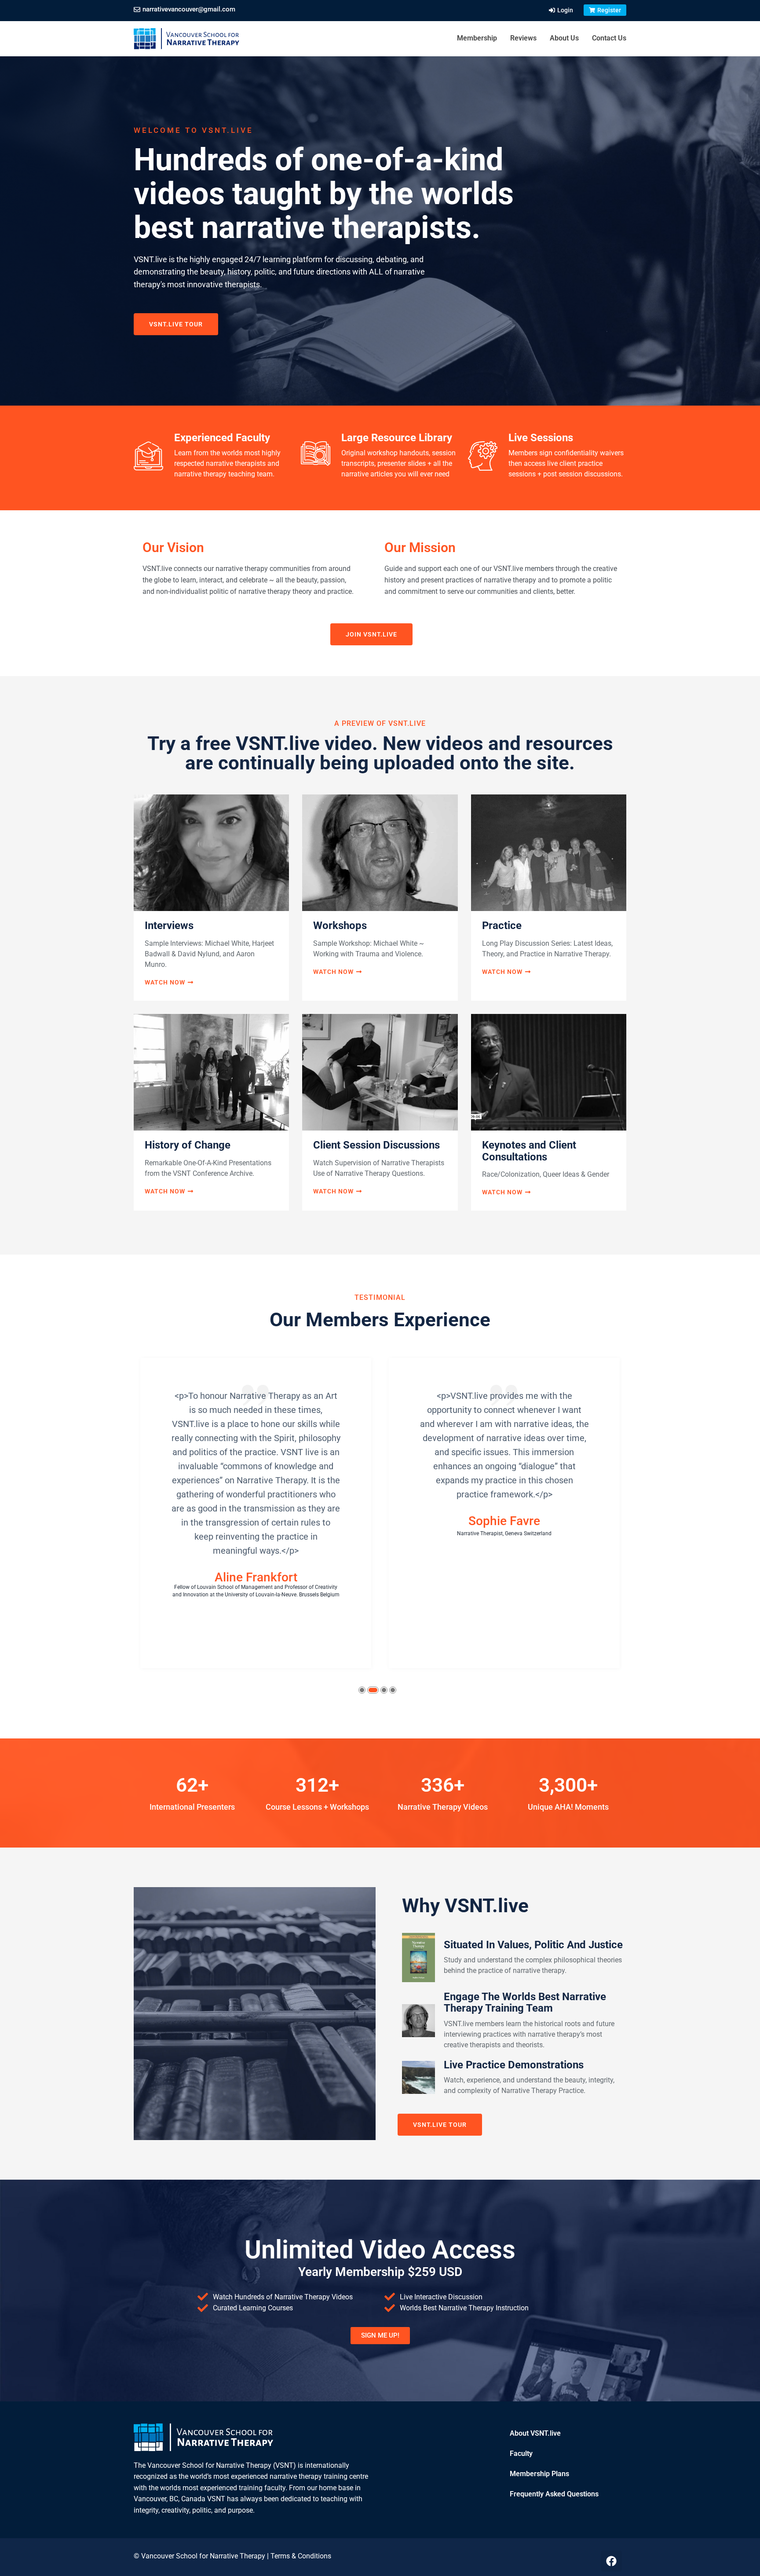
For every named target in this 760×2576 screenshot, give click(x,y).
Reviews (523, 38)
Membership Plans (539, 2474)
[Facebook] (611, 2561)
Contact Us (609, 38)
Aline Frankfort (256, 1577)
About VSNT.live (535, 2433)
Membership (477, 38)
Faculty (521, 2453)
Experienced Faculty (222, 438)
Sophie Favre (504, 1521)
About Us (564, 38)
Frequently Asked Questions (554, 2494)
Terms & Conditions (301, 2556)
